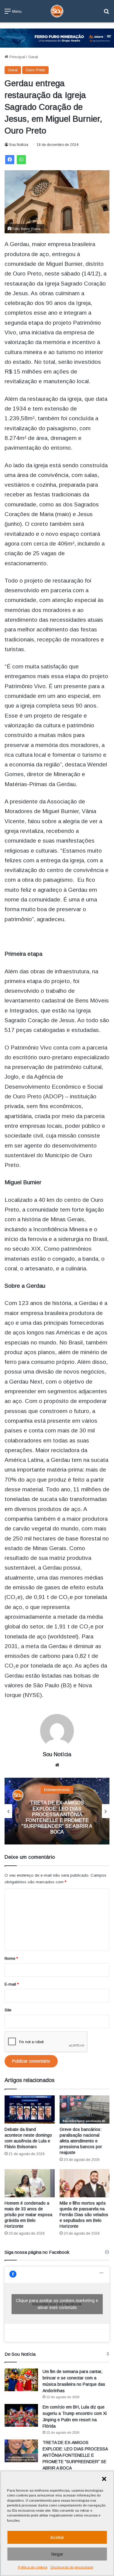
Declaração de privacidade (72, 2567)
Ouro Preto (35, 70)
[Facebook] (10, 160)
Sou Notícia (19, 145)
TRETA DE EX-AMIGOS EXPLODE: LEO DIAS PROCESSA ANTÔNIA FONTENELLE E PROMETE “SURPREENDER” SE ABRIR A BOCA (75, 2455)
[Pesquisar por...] (106, 14)
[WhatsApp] (21, 160)
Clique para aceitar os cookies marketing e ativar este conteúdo (57, 2304)
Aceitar (57, 2537)
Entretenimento (57, 1790)
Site (8, 2010)
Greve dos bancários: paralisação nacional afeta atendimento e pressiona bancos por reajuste (81, 2141)
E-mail (12, 1984)
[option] (57, 1811)
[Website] (57, 1765)
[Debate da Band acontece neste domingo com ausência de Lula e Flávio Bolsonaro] (30, 2109)
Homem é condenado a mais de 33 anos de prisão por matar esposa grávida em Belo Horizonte (28, 2215)
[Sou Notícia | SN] (57, 11)
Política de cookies (33, 2567)
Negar (57, 2554)
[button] (104, 2479)
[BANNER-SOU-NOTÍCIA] (57, 38)
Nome (11, 1958)
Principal (17, 57)
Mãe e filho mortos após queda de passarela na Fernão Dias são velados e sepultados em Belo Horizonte (84, 2215)
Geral (33, 57)
